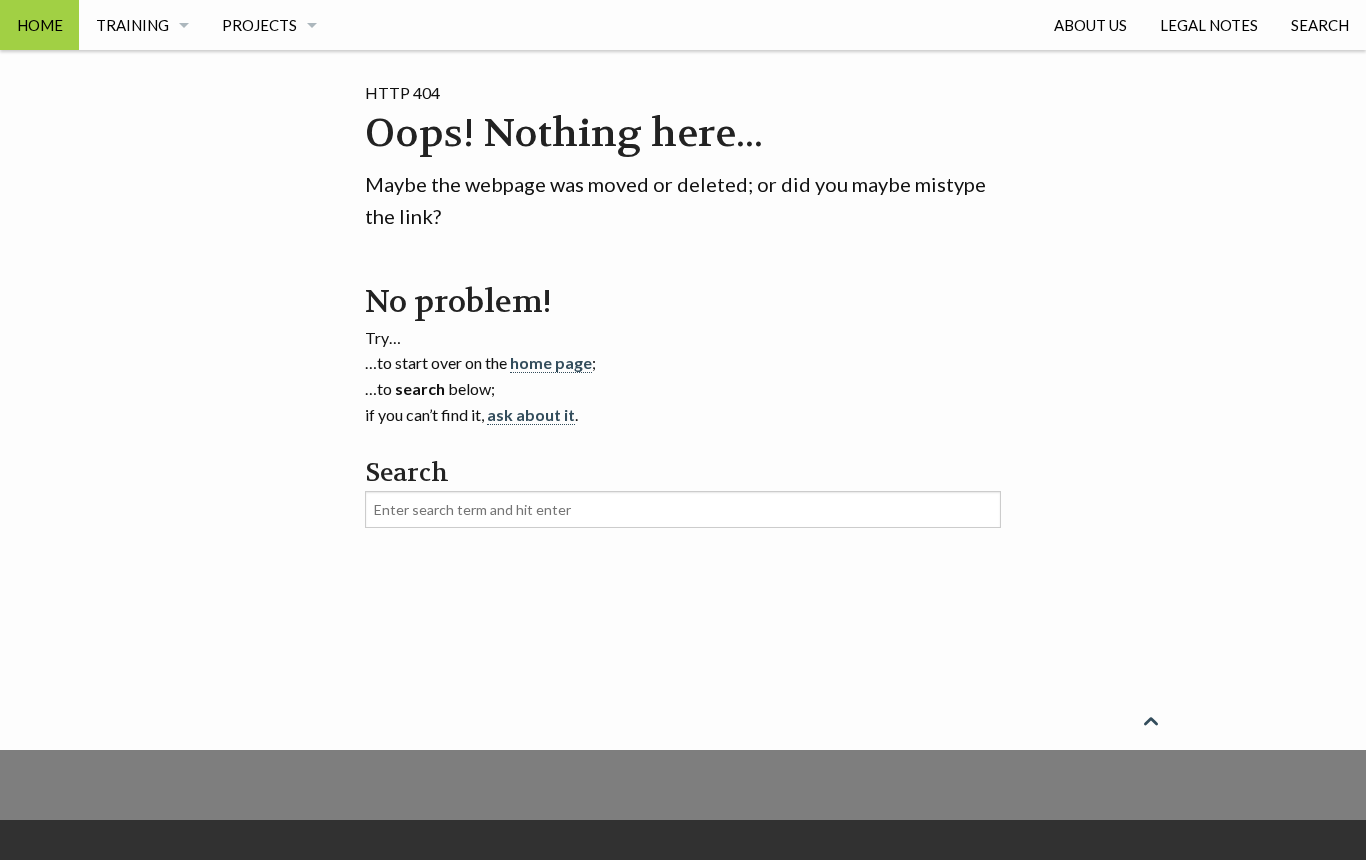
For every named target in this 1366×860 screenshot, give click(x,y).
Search (1320, 25)
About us (1090, 25)
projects (259, 25)
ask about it (531, 414)
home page (551, 362)
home (40, 25)
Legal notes (1209, 25)
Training (132, 25)
